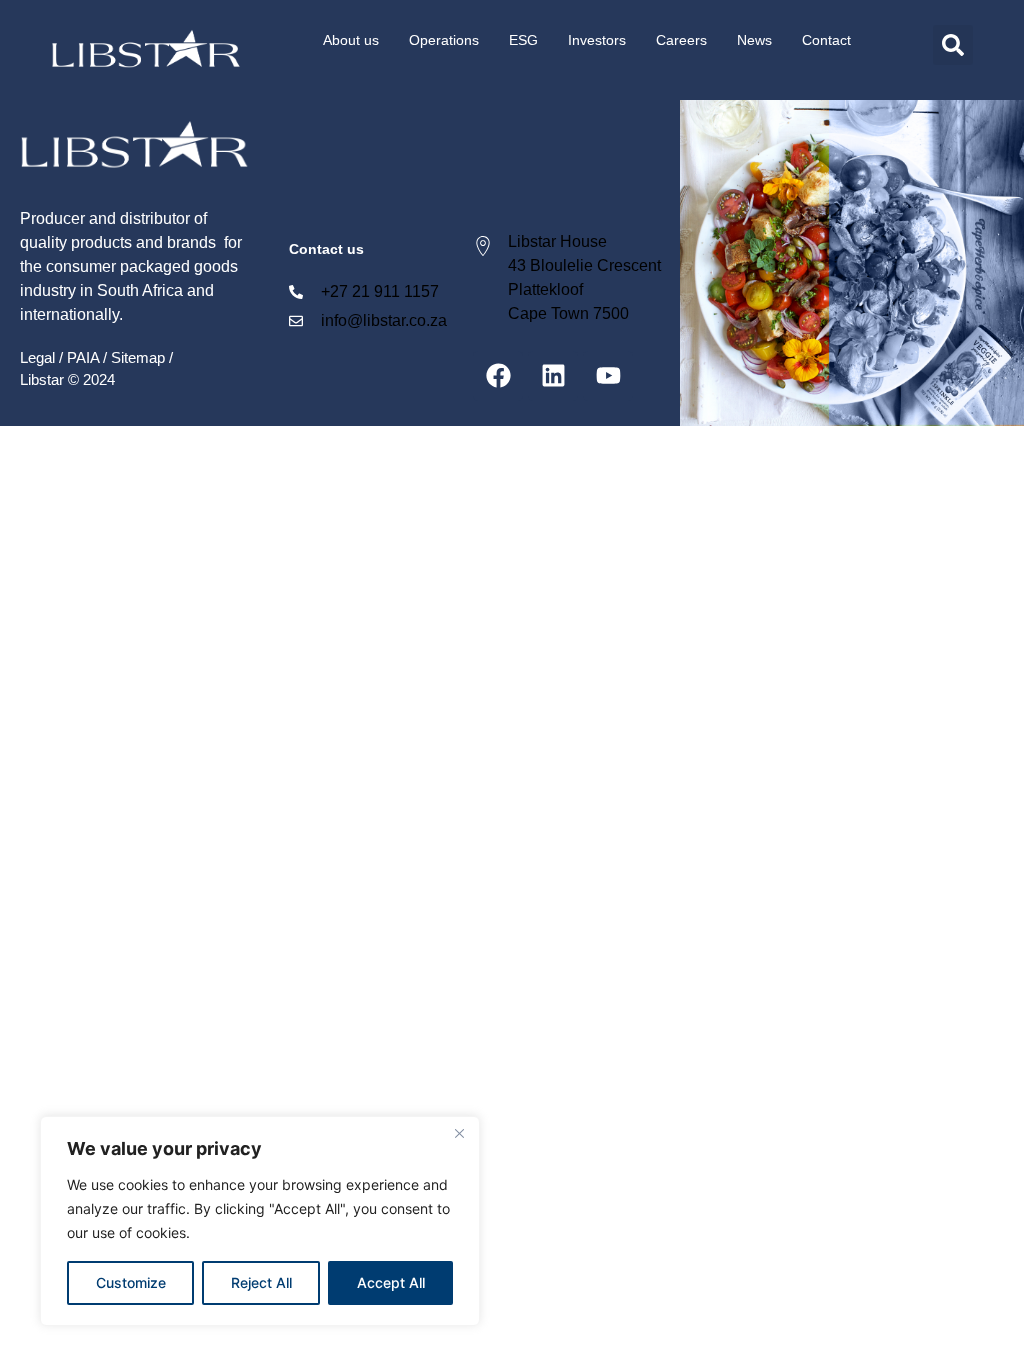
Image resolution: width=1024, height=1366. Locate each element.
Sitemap (138, 357)
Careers (681, 40)
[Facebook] (498, 376)
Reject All (261, 1282)
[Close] (459, 1133)
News (754, 40)
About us (351, 40)
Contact (826, 40)
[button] (953, 45)
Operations (444, 40)
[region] (260, 1221)
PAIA (83, 357)
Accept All (391, 1282)
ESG (523, 40)
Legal (37, 357)
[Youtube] (608, 376)
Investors (597, 40)
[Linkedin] (553, 376)
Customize (131, 1282)
